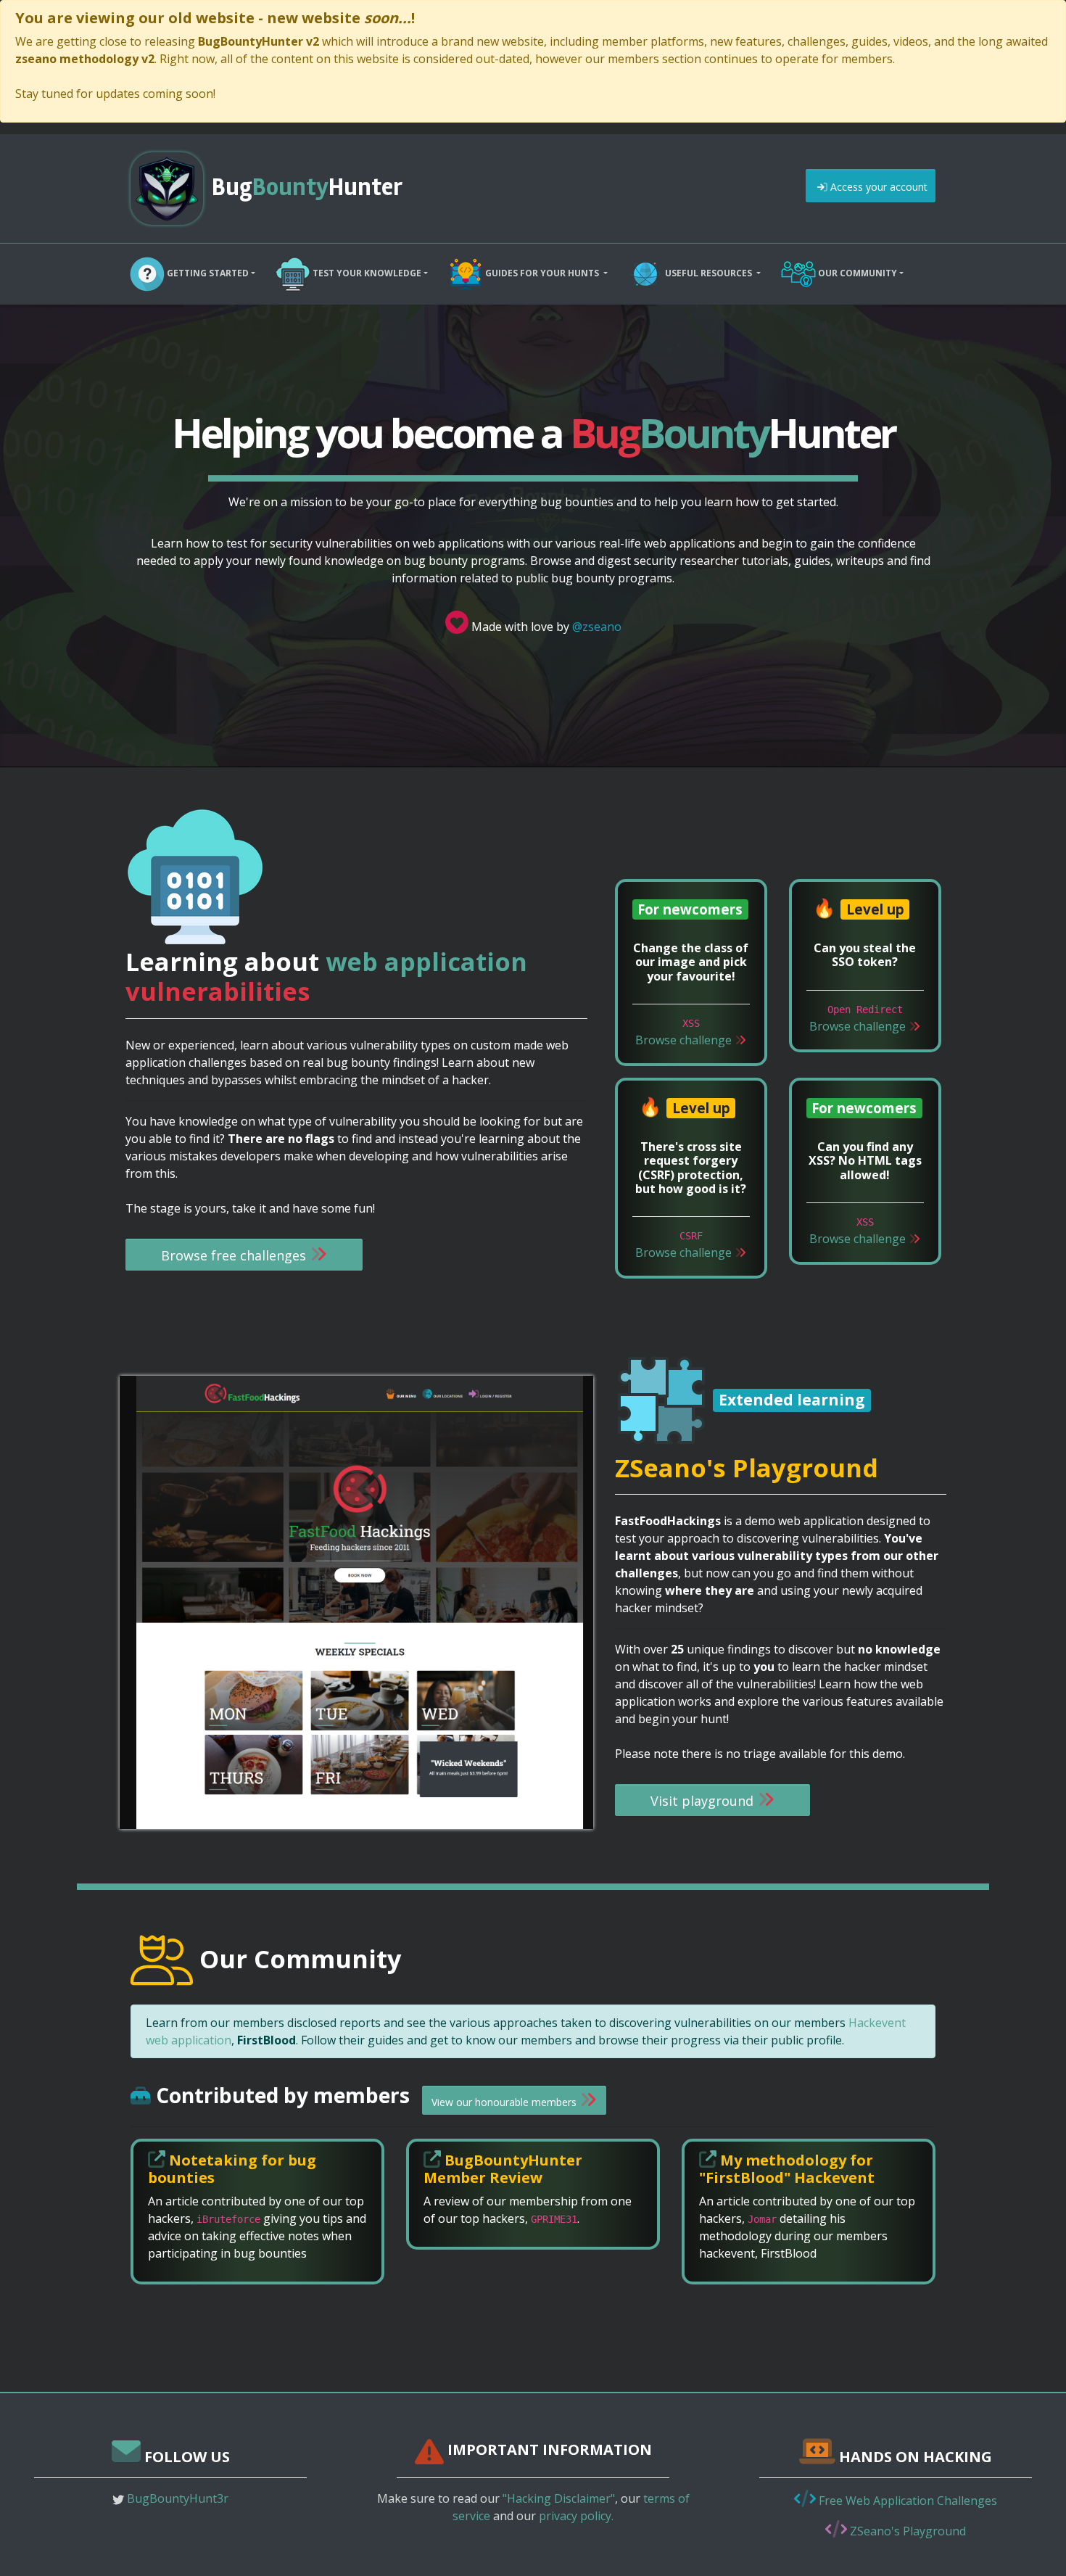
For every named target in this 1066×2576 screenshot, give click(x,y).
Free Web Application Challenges (906, 2501)
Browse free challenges (235, 1255)
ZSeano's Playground (906, 2531)
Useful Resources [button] (708, 273)
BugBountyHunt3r (178, 2498)
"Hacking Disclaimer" (559, 2498)
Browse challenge (685, 1040)
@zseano (597, 627)
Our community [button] (856, 273)
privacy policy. (576, 2516)
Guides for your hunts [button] (542, 273)
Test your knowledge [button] (366, 273)
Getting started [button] (207, 273)
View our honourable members (505, 2102)
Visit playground (704, 1801)
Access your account (877, 187)
